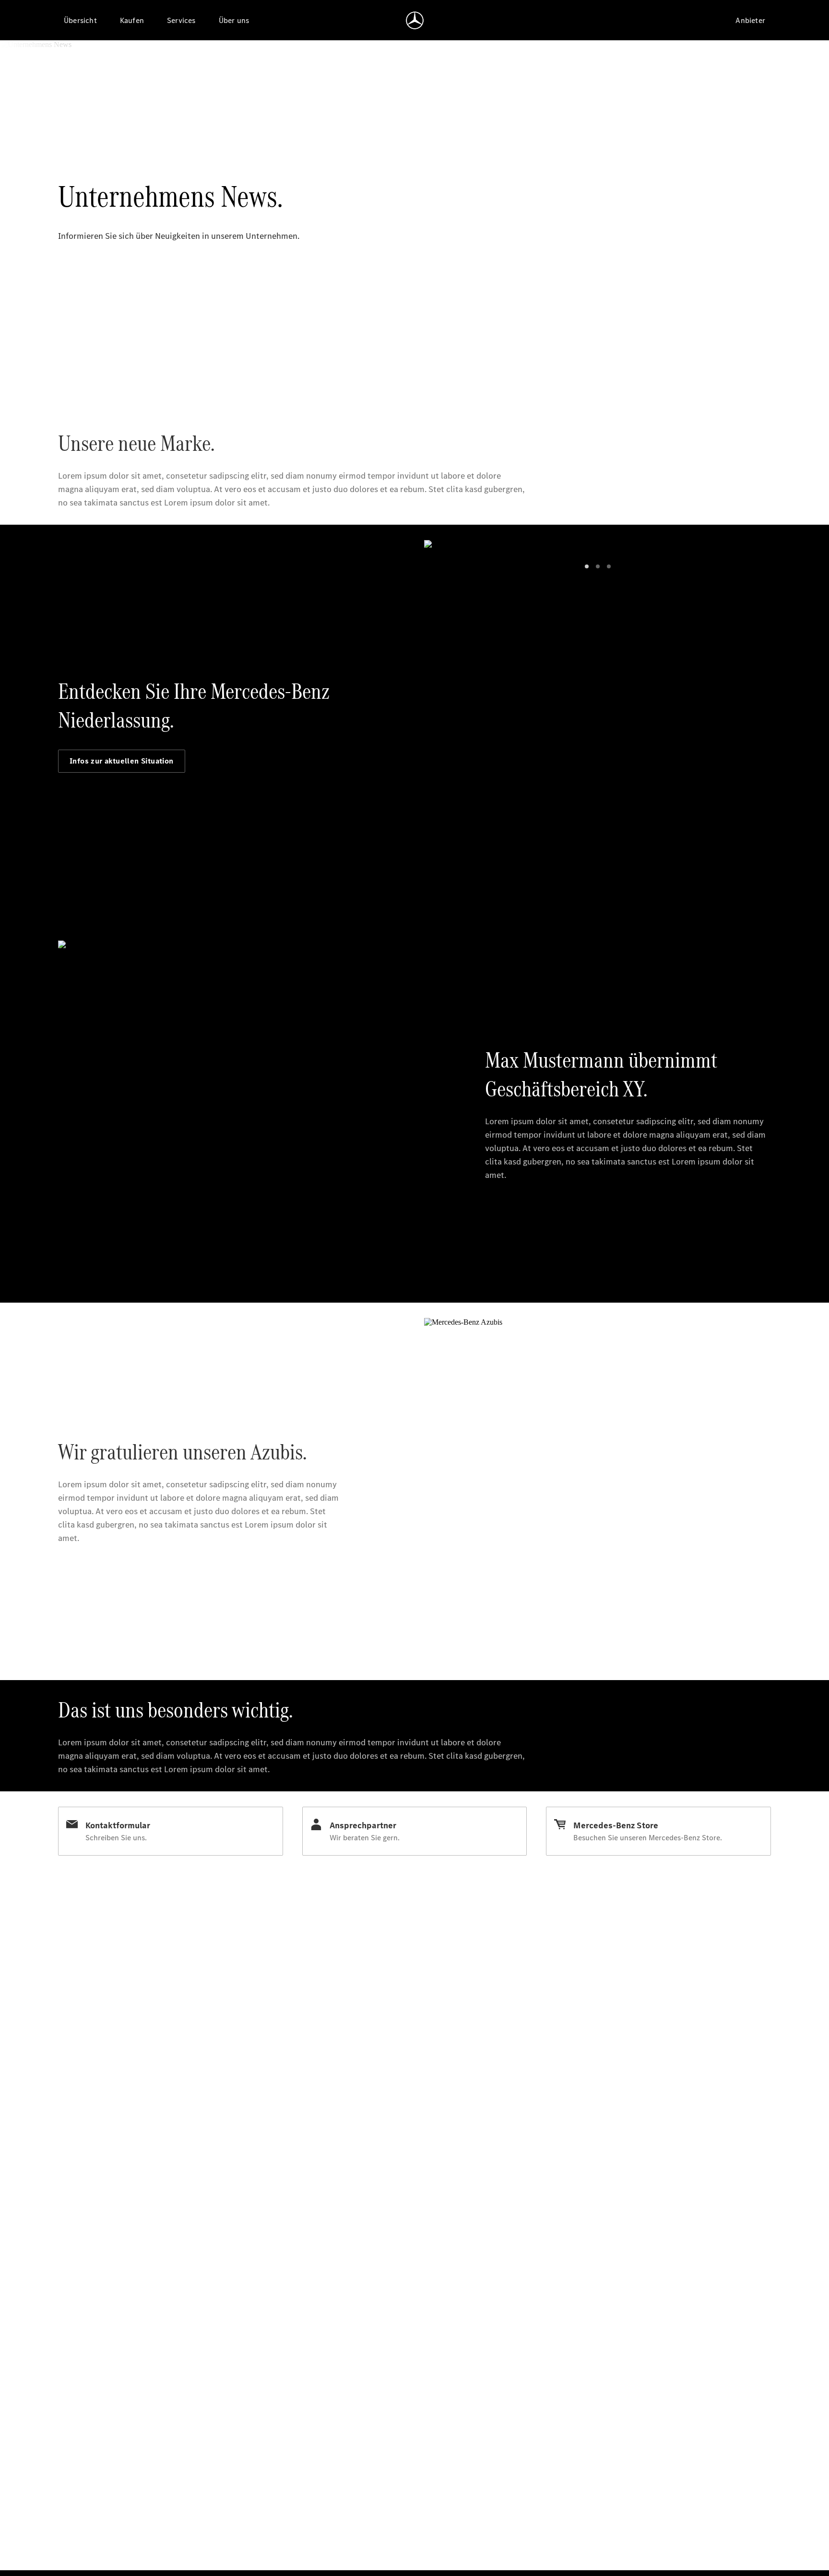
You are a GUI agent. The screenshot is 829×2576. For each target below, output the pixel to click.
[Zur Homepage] (415, 20)
